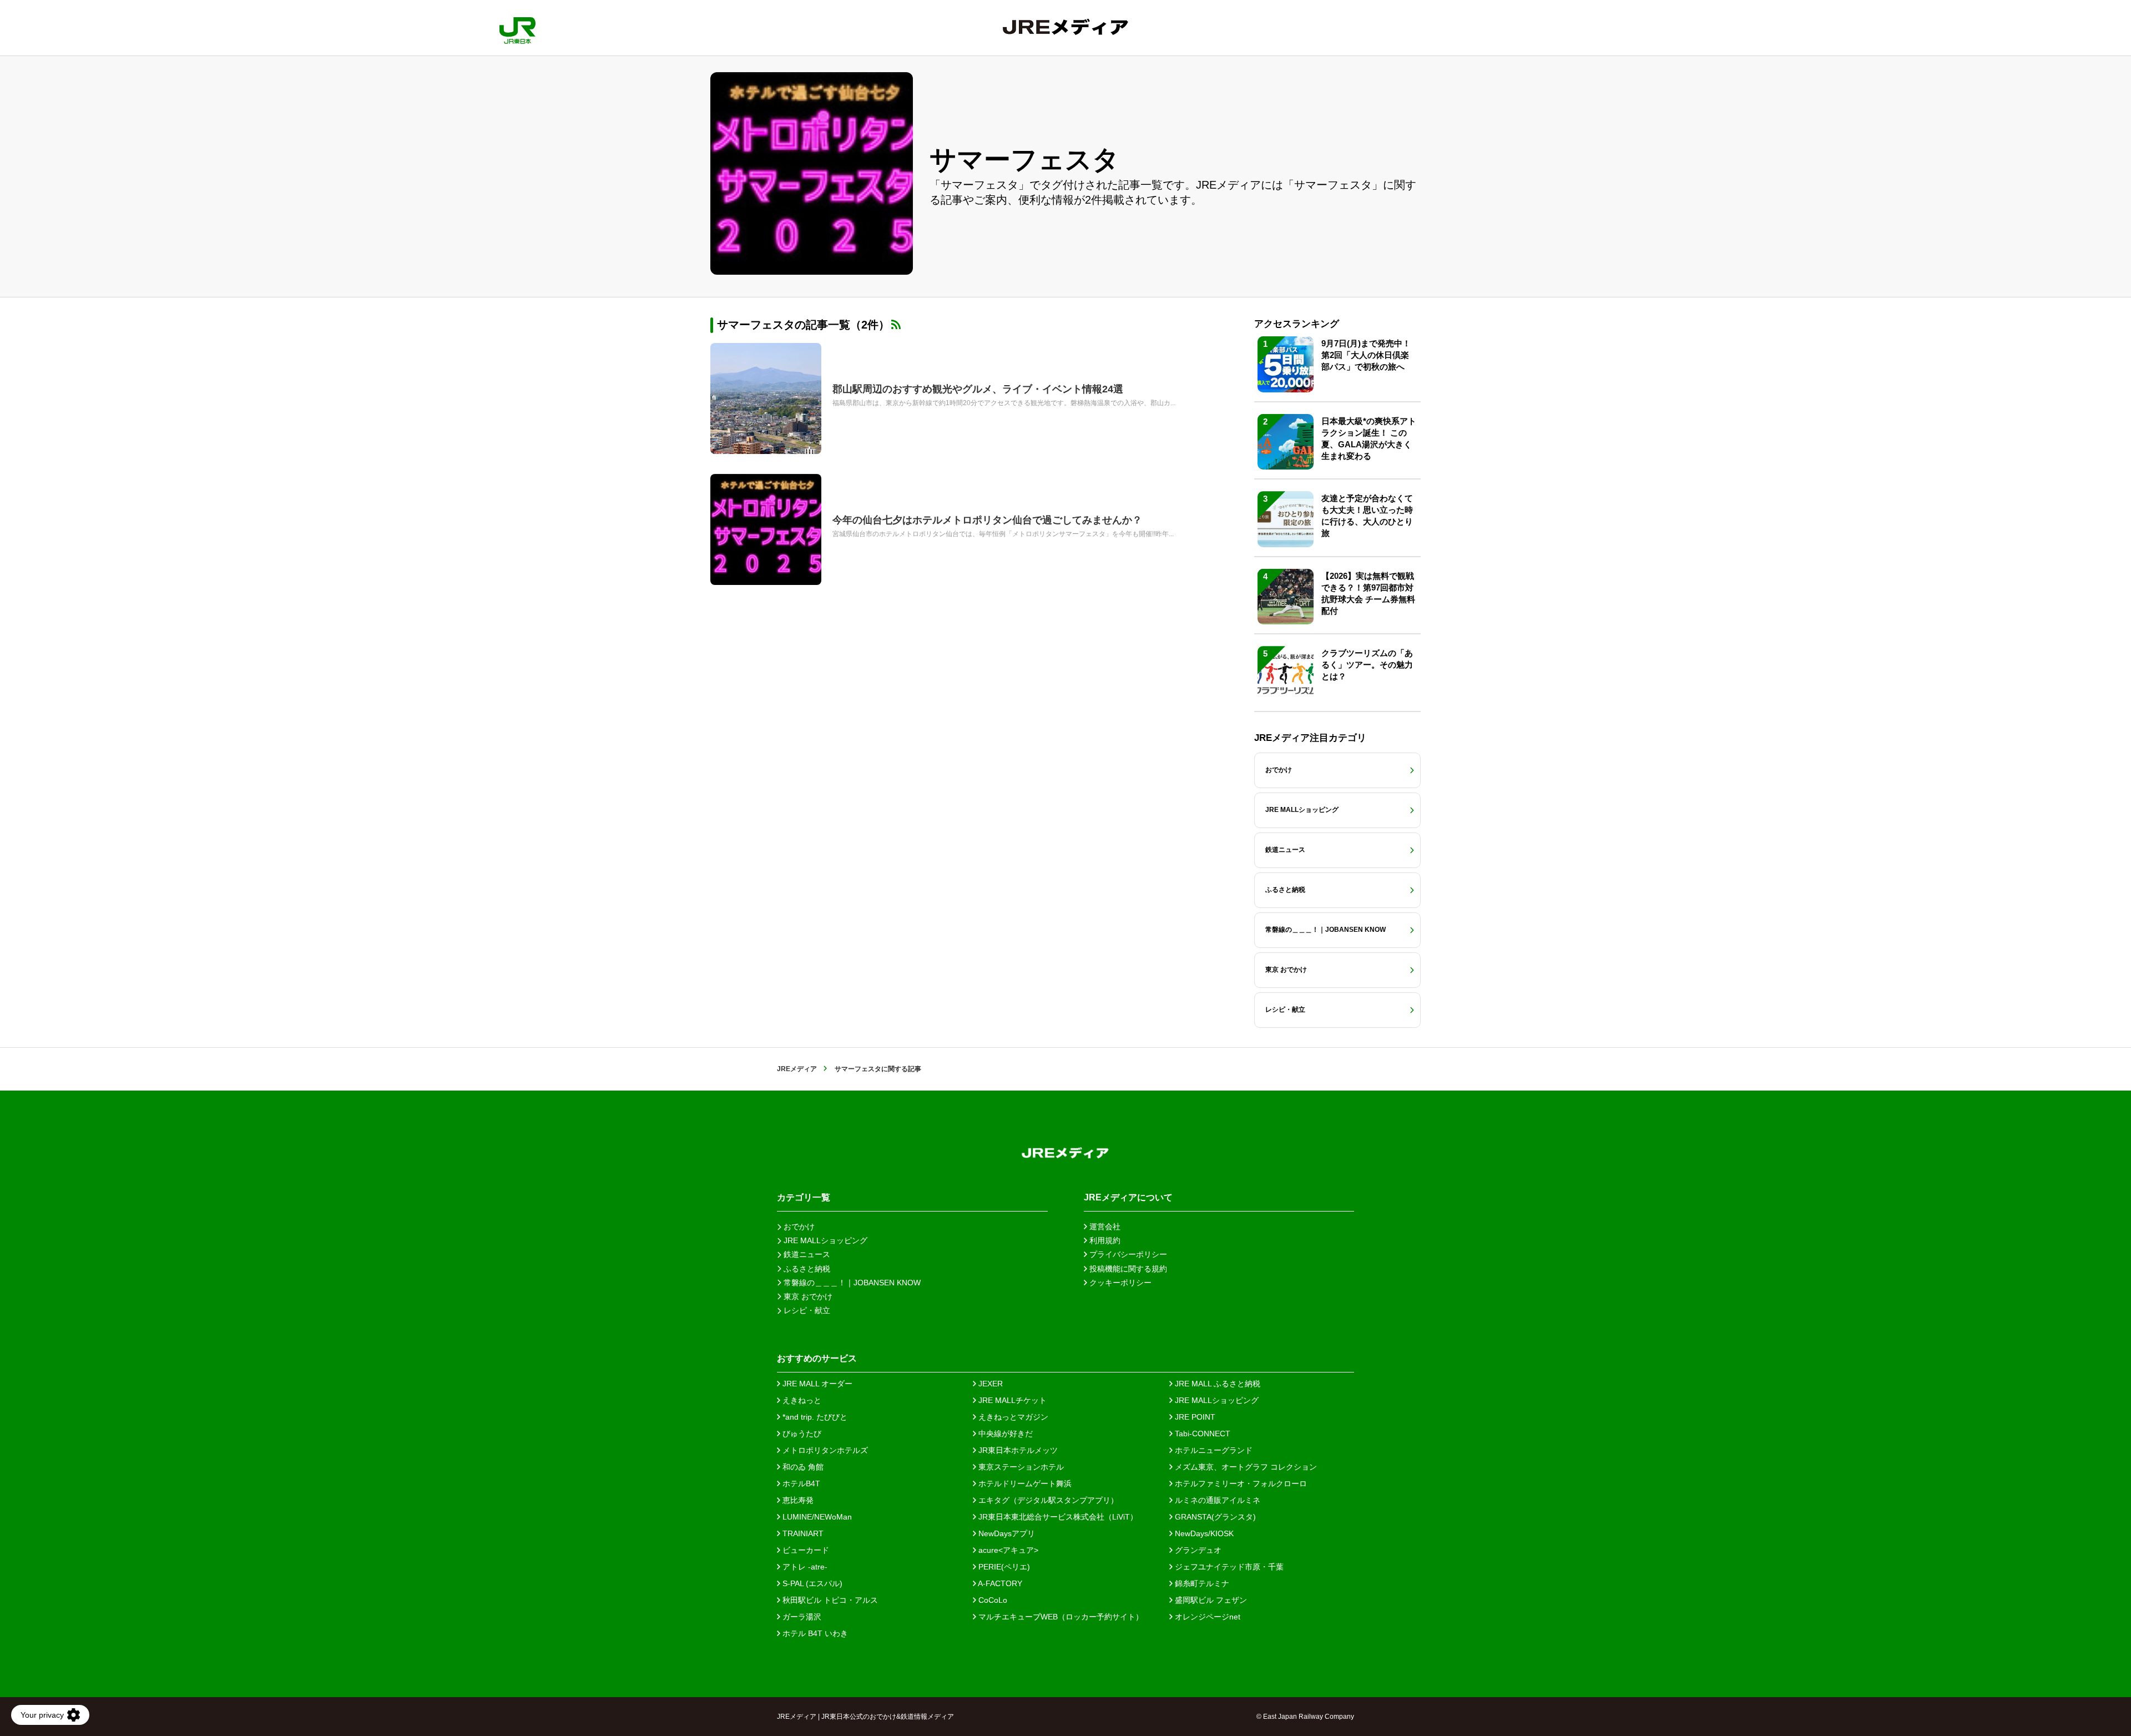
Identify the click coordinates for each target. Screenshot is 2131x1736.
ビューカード (805, 1550)
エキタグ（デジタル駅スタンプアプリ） (1047, 1500)
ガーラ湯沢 (801, 1617)
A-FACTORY (999, 1583)
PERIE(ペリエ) (1003, 1567)
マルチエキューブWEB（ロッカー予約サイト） (1060, 1617)
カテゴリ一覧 (804, 1197)
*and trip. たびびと (814, 1417)
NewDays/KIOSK (1203, 1533)
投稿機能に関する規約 (1127, 1269)
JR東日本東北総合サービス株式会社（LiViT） (1057, 1517)
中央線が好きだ (1004, 1434)
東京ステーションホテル (1020, 1467)
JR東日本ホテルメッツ (1017, 1450)
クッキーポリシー (1119, 1283)
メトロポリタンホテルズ (824, 1450)
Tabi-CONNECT (1201, 1434)
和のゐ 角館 (802, 1467)
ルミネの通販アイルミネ (1216, 1500)
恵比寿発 (797, 1500)
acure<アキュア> (1007, 1550)
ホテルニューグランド (1213, 1450)
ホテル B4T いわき (814, 1633)
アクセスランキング (1297, 324)
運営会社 (1104, 1227)
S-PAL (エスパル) (811, 1583)
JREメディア (797, 1069)
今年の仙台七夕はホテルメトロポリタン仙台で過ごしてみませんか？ (987, 520)
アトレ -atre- (804, 1567)
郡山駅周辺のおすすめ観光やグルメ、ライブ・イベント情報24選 (978, 389)
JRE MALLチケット (1011, 1400)
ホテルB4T (800, 1483)
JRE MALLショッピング (1216, 1400)
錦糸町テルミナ (1201, 1583)
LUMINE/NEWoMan (816, 1517)
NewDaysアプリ (1006, 1533)
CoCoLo (992, 1600)
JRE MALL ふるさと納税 (1216, 1384)
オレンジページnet (1206, 1617)
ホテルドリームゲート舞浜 (1024, 1483)
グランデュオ (1197, 1550)
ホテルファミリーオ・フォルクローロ (1240, 1483)
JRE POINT (1194, 1417)
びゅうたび (801, 1434)
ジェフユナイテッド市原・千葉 (1228, 1567)
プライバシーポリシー (1127, 1254)
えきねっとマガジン (1012, 1417)
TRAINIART (802, 1533)
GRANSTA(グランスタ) (1214, 1517)
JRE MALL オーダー (816, 1384)
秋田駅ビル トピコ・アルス (829, 1600)
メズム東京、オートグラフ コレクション (1245, 1467)
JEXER (989, 1384)
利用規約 (1104, 1240)
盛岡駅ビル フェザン (1210, 1600)
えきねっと (801, 1400)
